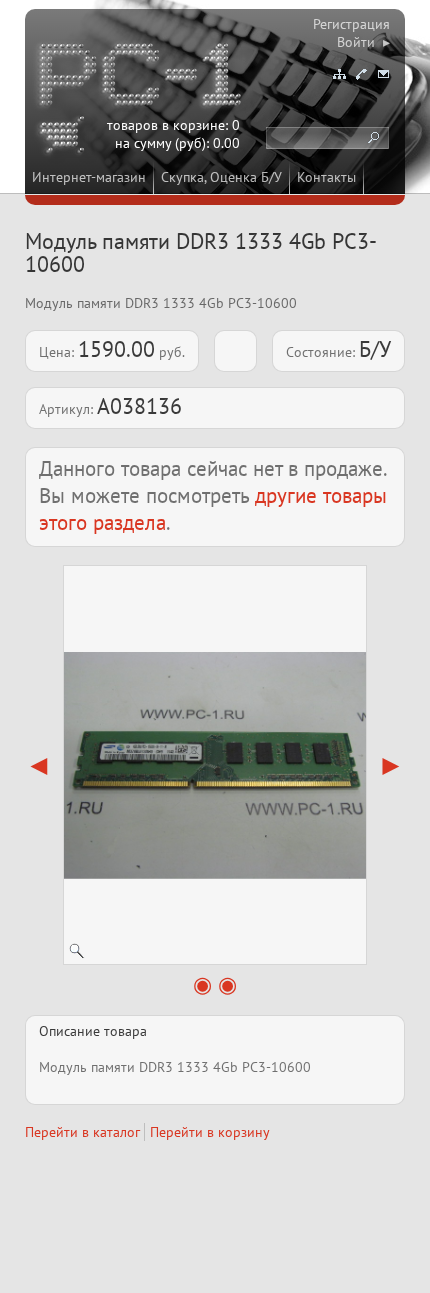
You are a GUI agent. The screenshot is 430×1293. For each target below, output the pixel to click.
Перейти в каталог (82, 1132)
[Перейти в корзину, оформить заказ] (65, 138)
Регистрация (351, 24)
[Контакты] (361, 74)
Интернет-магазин (89, 177)
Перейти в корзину (210, 1132)
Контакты (326, 177)
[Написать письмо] (383, 74)
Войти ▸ (363, 42)
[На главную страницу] (142, 78)
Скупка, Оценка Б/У (221, 177)
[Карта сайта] (339, 74)
